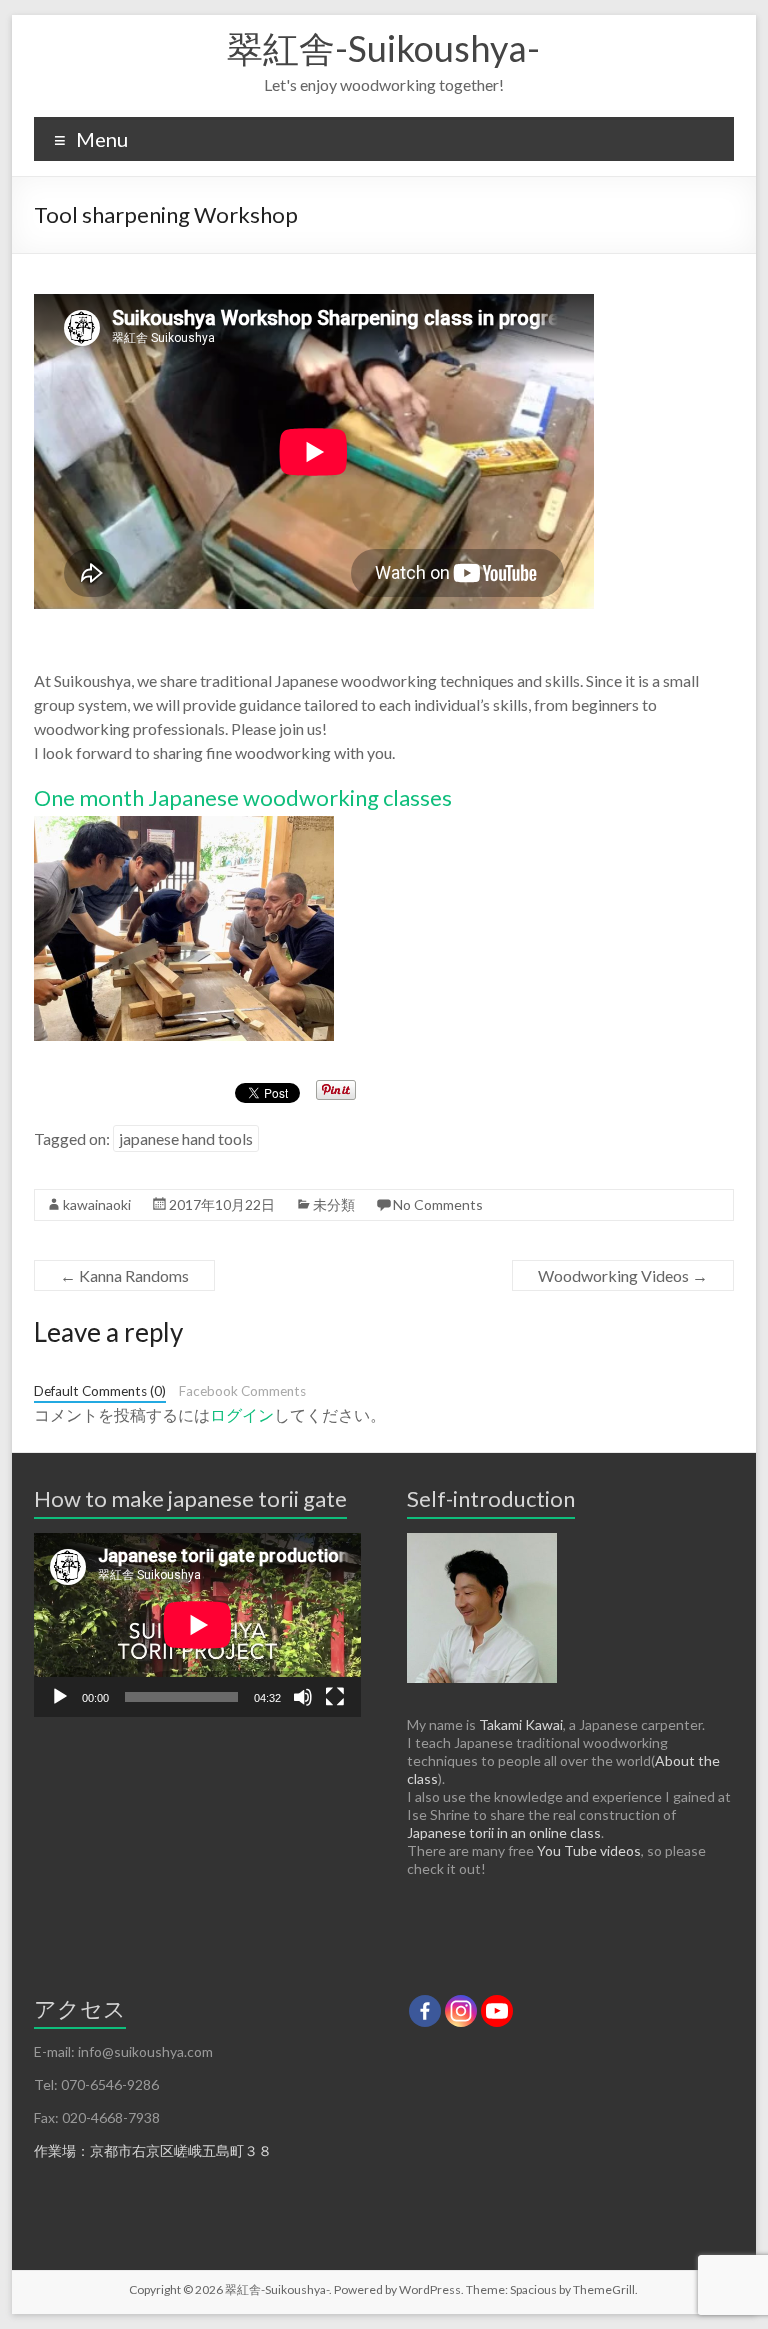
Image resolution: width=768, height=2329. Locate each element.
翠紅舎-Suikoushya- (383, 48)
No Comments (438, 1204)
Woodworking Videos (623, 1275)
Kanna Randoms (124, 1275)
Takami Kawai (521, 1724)
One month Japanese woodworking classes (243, 797)
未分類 (334, 1204)
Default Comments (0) (100, 1391)
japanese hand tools (186, 1138)
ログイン (242, 1414)
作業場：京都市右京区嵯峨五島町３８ (153, 2150)
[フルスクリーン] (335, 1697)
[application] (197, 1625)
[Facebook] (425, 2011)
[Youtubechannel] (497, 2011)
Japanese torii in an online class (504, 1832)
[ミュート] (303, 1697)
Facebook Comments (242, 1391)
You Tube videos (589, 1850)
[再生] (60, 1697)
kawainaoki (97, 1204)
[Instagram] (461, 2011)
